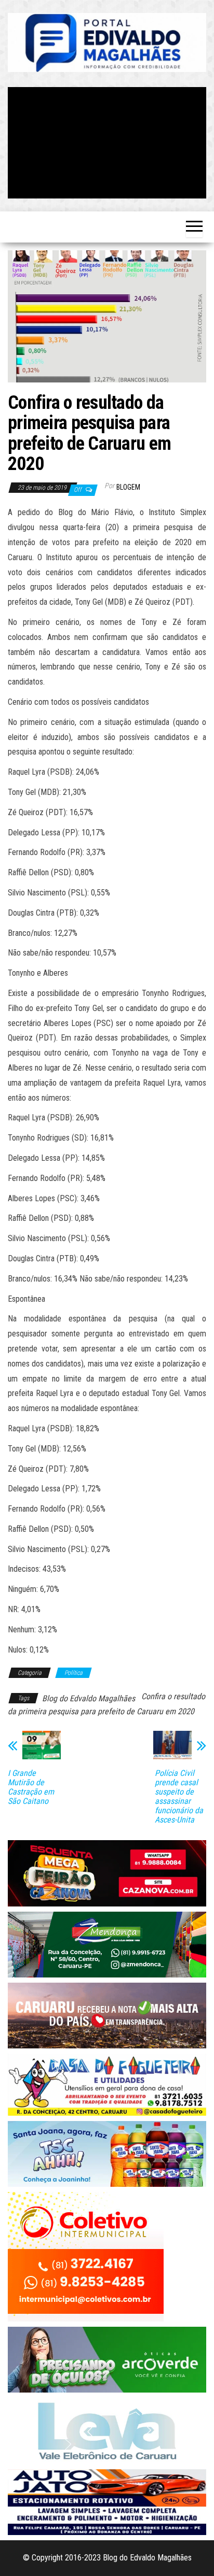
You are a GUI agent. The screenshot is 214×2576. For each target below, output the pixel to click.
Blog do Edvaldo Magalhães (89, 1698)
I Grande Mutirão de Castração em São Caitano (31, 1787)
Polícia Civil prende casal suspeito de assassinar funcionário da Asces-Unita (179, 1797)
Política (73, 1673)
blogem (128, 487)
